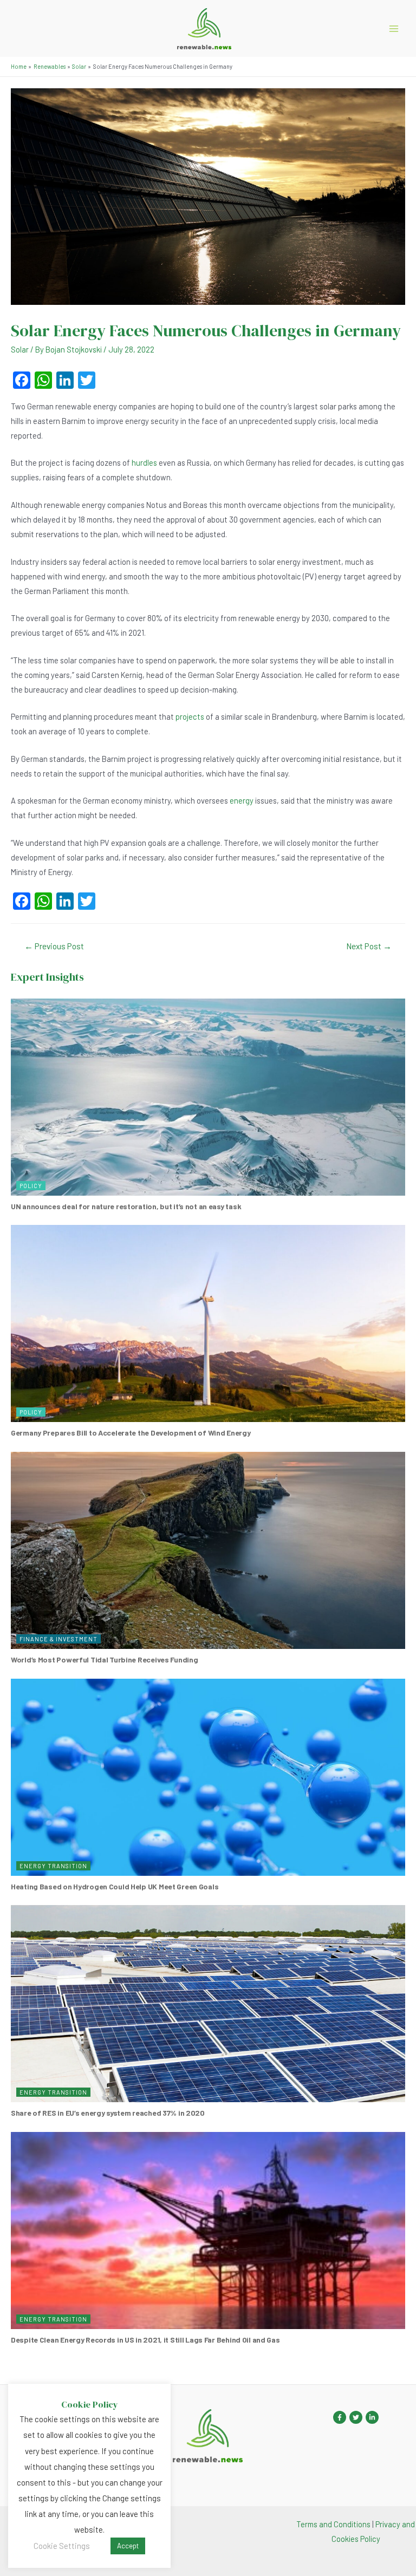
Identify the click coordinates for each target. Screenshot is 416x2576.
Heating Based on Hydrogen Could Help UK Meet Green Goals (115, 1886)
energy (242, 800)
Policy (31, 1186)
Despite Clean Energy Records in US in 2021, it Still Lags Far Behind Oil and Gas (145, 2340)
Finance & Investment (58, 1639)
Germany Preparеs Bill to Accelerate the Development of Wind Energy (131, 1433)
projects (190, 716)
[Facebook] (340, 2417)
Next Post (369, 946)
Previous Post (54, 946)
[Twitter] (356, 2417)
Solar (20, 349)
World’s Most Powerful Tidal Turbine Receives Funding (104, 1659)
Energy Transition (53, 1866)
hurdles (144, 462)
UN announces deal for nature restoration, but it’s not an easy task (126, 1206)
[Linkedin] (372, 2417)
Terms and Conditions (333, 2524)
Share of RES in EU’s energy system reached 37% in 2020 (108, 2113)
